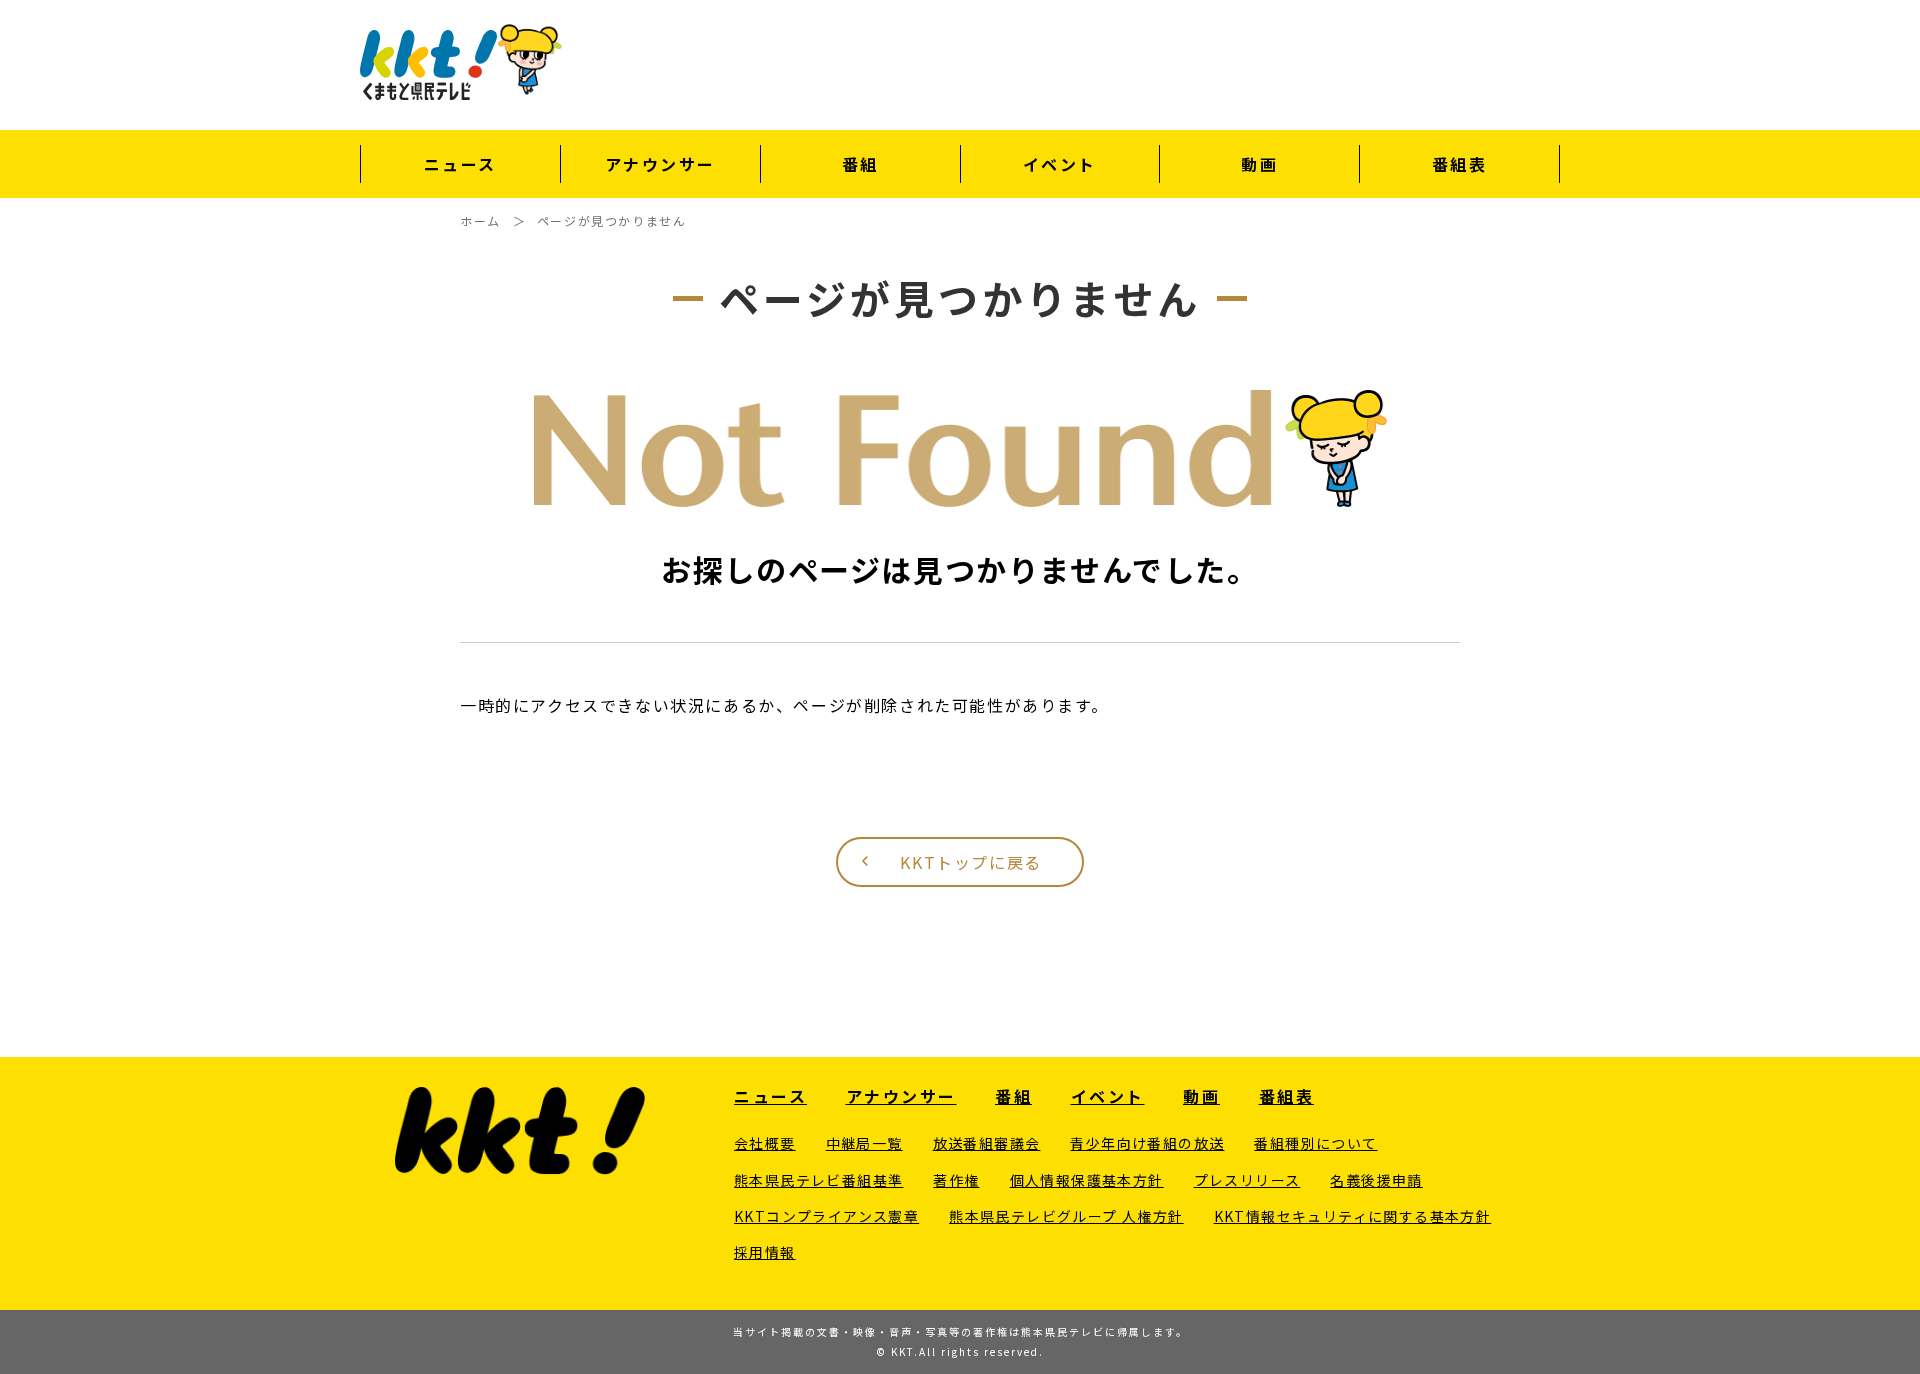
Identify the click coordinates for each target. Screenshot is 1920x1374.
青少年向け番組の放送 (1147, 1143)
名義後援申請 (1376, 1180)
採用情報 (765, 1252)
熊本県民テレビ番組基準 (818, 1180)
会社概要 (765, 1143)
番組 (860, 164)
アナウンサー (660, 164)
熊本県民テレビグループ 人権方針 (1066, 1216)
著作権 (956, 1180)
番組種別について (1315, 1143)
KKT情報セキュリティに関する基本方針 (1353, 1216)
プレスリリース (1247, 1180)
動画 (1259, 164)
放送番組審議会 (987, 1143)
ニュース (460, 164)
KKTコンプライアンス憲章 (826, 1216)
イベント (1060, 164)
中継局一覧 (864, 1143)
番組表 (1460, 164)
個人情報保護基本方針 (1087, 1180)
